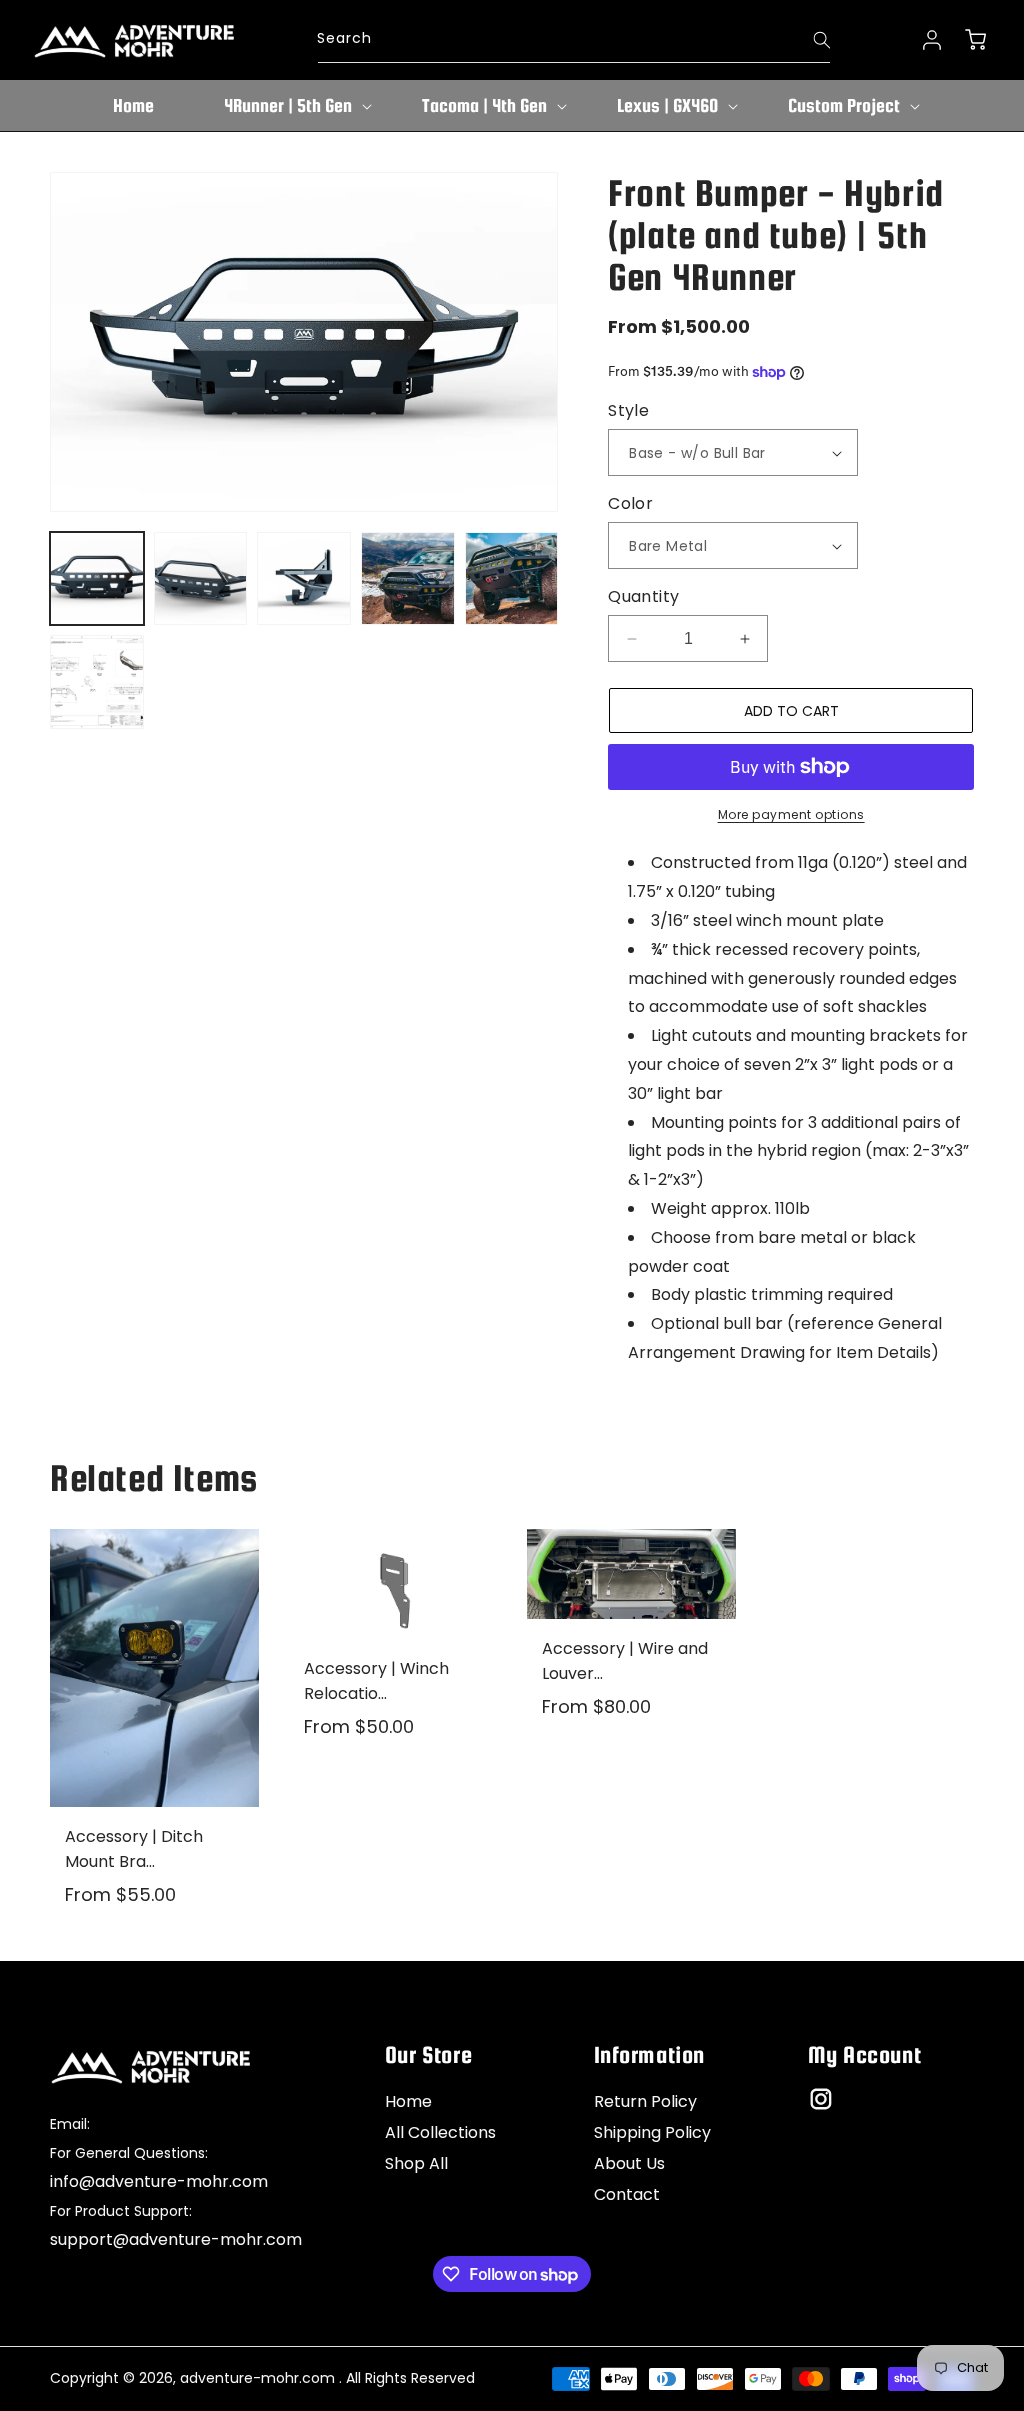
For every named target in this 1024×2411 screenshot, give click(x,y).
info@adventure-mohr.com (159, 2181)
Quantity (643, 596)
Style (628, 410)
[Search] (809, 40)
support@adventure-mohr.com (176, 2239)
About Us (629, 2163)
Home (408, 2101)
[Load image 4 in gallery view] (408, 579)
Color (630, 503)
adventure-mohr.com (257, 2378)
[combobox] (574, 40)
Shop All (416, 2163)
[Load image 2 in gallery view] (201, 579)
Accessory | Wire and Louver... (625, 1661)
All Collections (440, 2132)
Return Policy (645, 2101)
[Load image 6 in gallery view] (97, 682)
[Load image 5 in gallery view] (512, 579)
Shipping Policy (652, 2132)
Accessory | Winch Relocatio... (376, 1681)
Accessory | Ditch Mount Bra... (134, 1849)
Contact (627, 2194)
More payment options (791, 814)
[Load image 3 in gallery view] (304, 579)
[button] (288, 105)
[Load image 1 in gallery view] (97, 579)
